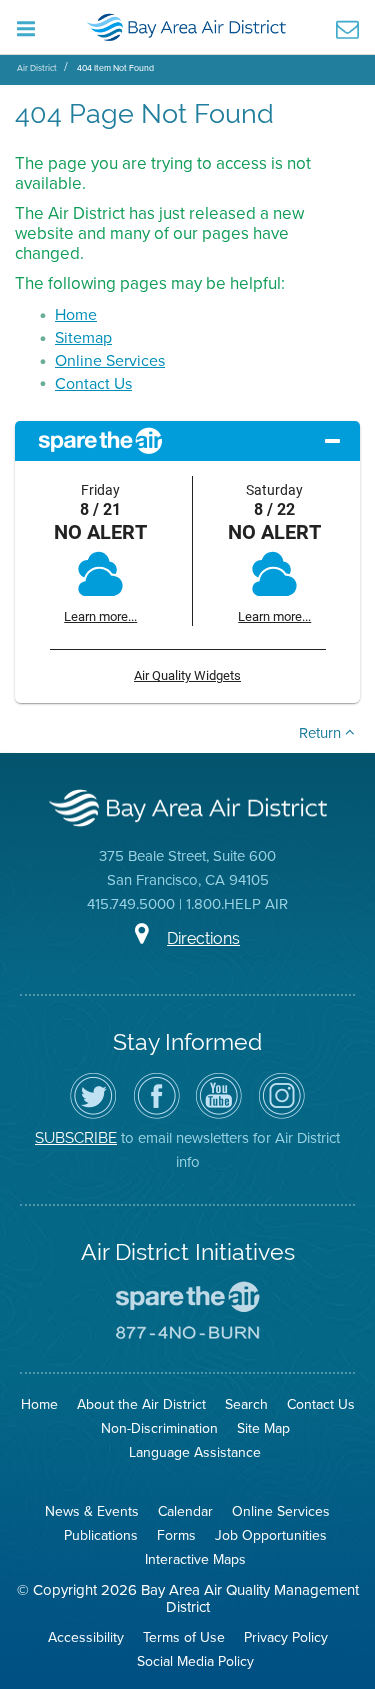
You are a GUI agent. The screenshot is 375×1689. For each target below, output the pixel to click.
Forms (176, 1535)
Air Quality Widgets (187, 675)
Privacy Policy (286, 1637)
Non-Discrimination (159, 1428)
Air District (37, 68)
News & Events (92, 1511)
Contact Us (93, 383)
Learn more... (100, 616)
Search (246, 1404)
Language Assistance (195, 1452)
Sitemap (83, 337)
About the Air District (141, 1404)
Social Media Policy (195, 1661)
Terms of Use (184, 1637)
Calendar (185, 1511)
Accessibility (86, 1637)
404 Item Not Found (115, 68)
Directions (203, 938)
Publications (101, 1535)
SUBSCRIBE (76, 1137)
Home (76, 314)
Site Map (263, 1428)
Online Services (110, 360)
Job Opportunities (271, 1535)
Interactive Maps (195, 1559)
